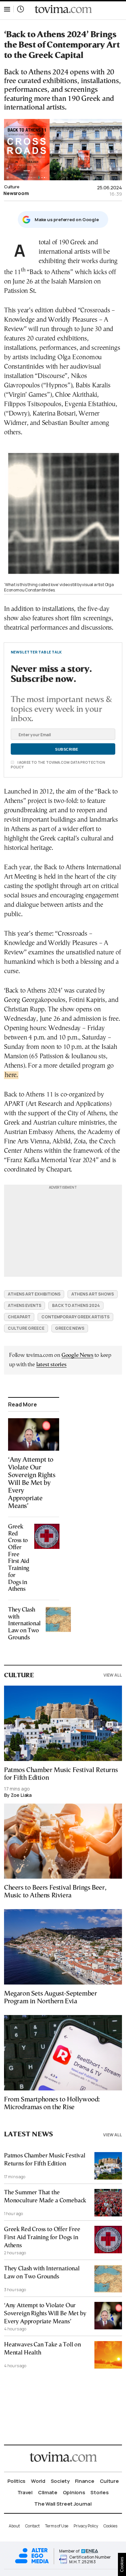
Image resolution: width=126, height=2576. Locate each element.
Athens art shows (93, 1294)
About (14, 2526)
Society (60, 2481)
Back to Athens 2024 (76, 1305)
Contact (32, 2526)
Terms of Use (57, 2526)
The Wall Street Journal (63, 2504)
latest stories (51, 1365)
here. (11, 1075)
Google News (77, 1355)
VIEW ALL (113, 1675)
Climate (48, 2492)
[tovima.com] (63, 9)
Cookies (110, 2526)
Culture (12, 187)
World (38, 2481)
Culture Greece (26, 1328)
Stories (99, 2492)
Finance (85, 2481)
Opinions (74, 2492)
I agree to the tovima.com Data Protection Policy (58, 765)
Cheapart (19, 1317)
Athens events (25, 1305)
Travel (25, 2492)
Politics (17, 2481)
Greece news (70, 1328)
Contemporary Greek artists (75, 1317)
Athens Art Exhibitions (34, 1294)
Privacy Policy (86, 2526)
